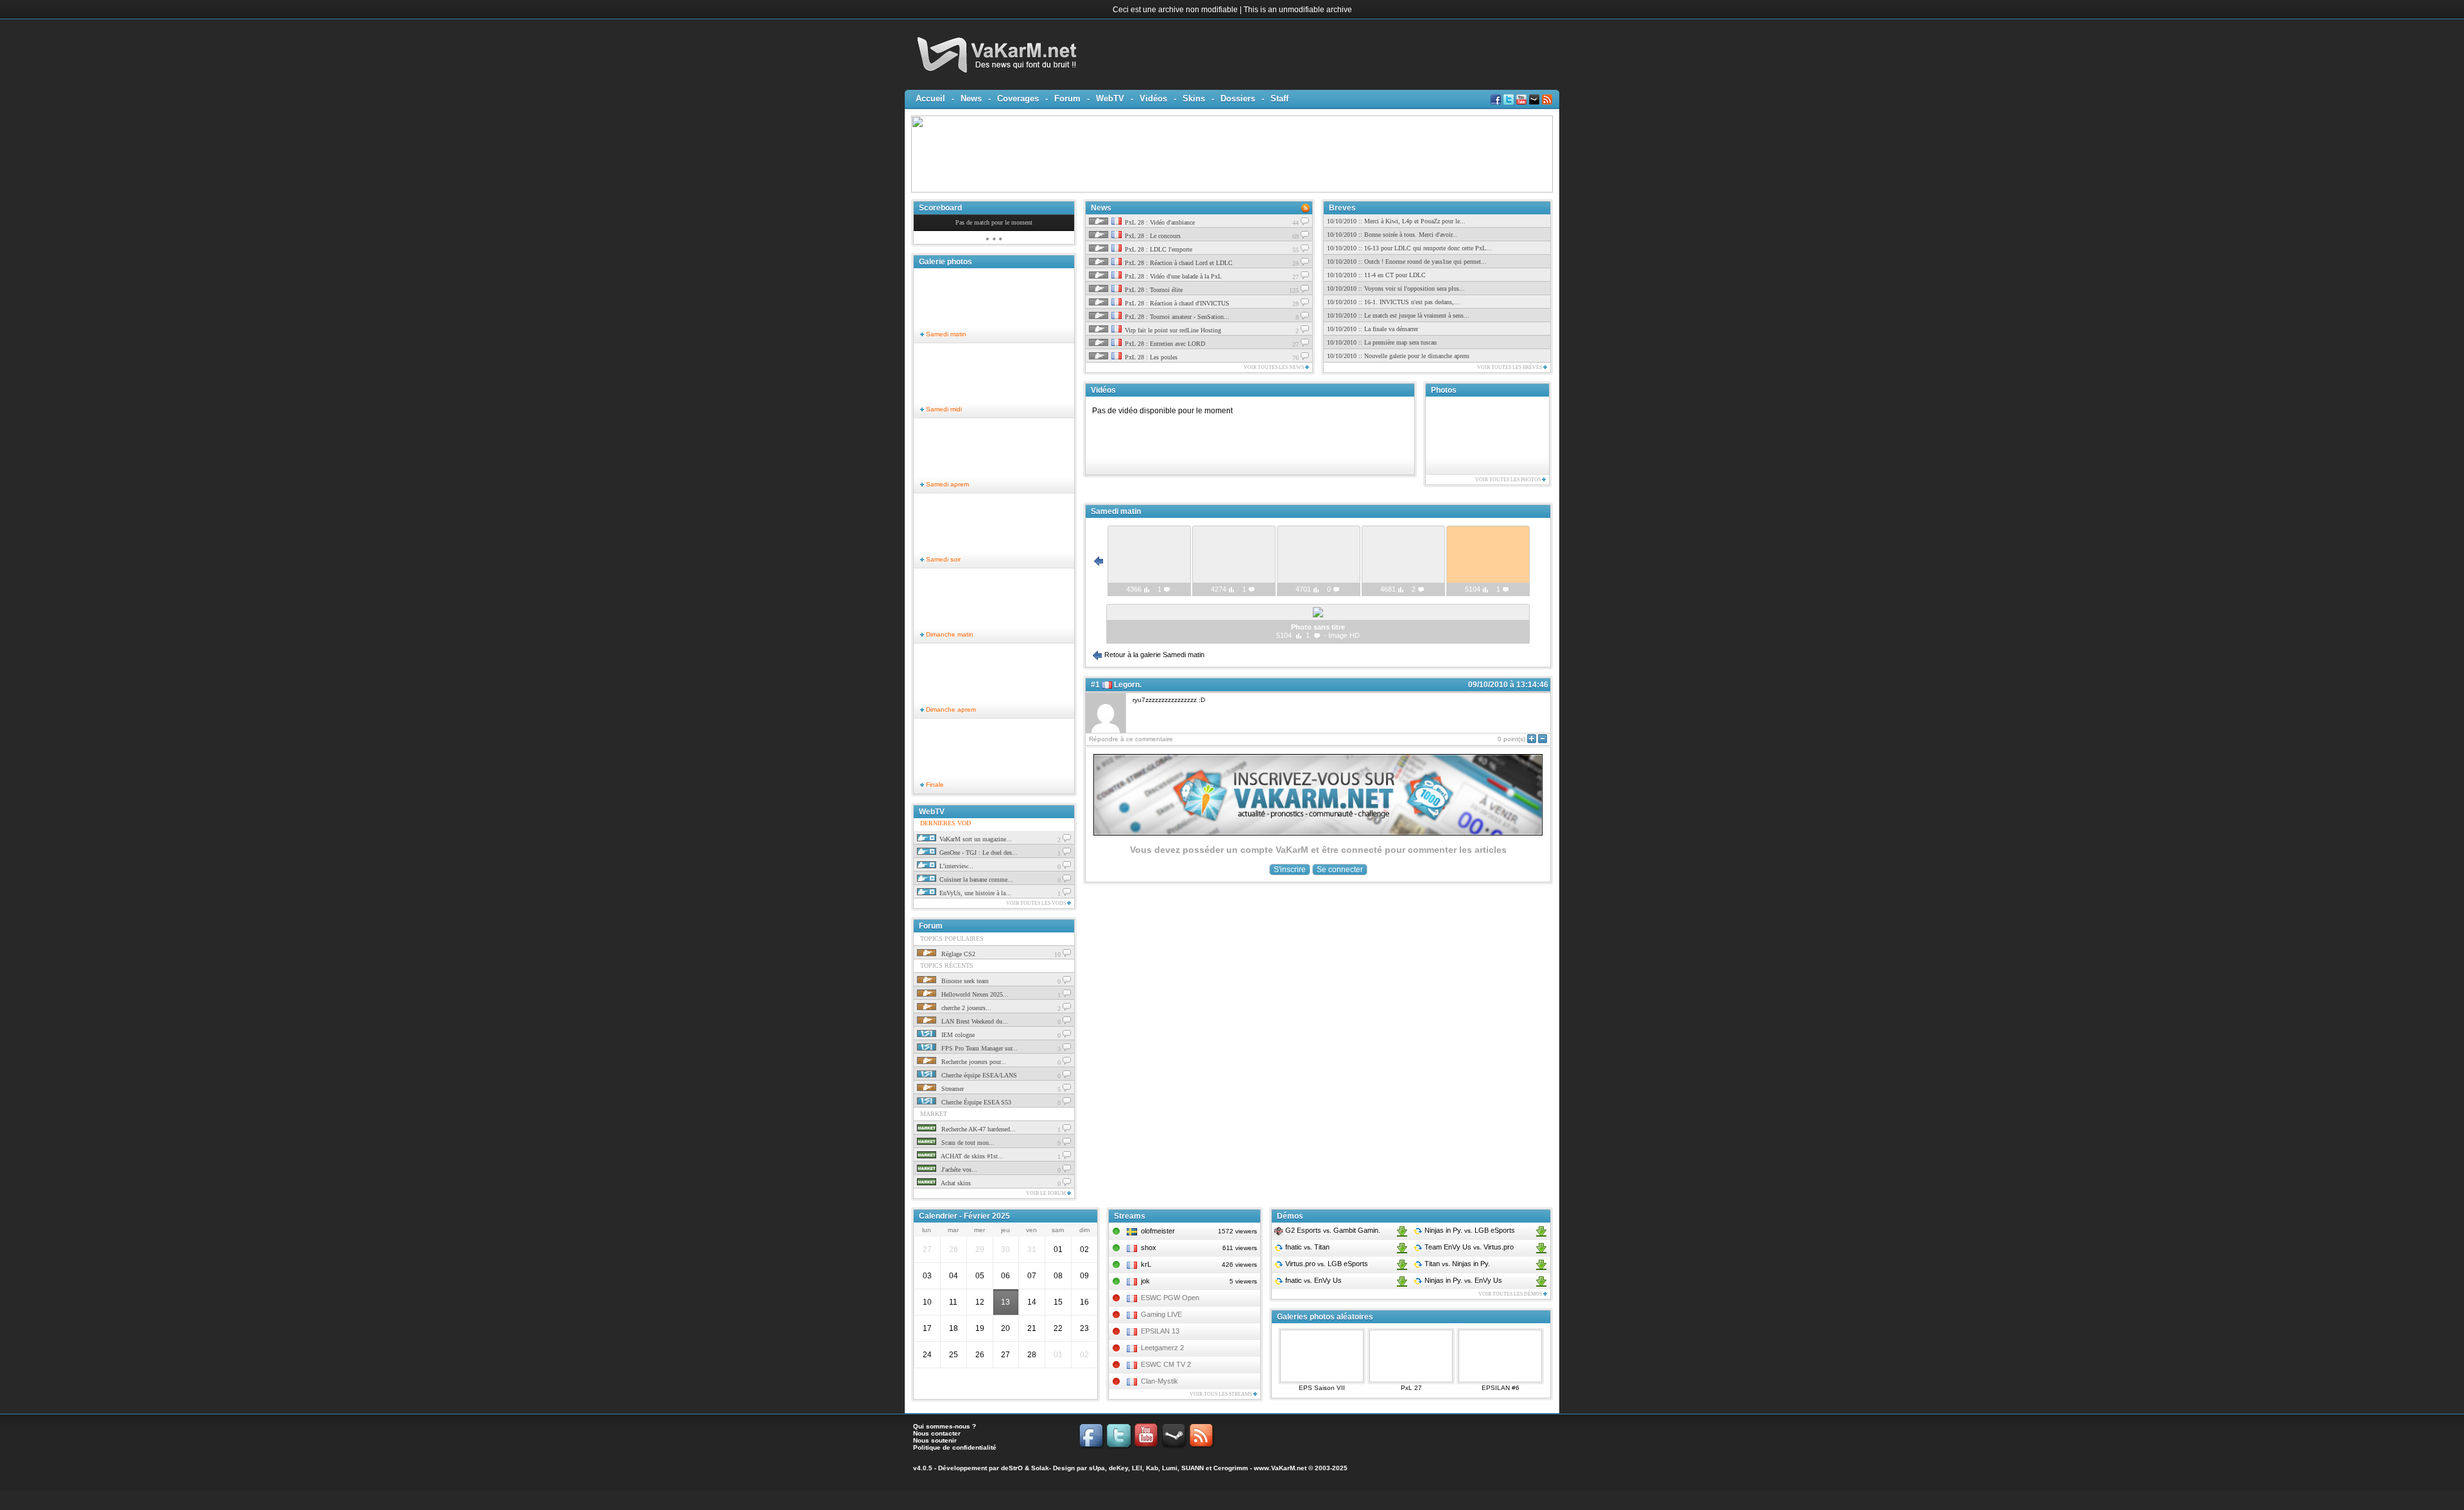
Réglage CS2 (957, 954)
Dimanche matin (949, 634)
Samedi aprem (946, 484)
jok (1145, 1281)
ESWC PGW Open (1170, 1298)
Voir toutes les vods (1037, 903)
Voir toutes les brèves (1510, 367)
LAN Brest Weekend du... (974, 1021)
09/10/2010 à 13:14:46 (1508, 685)
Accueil (930, 99)
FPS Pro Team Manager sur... (979, 1048)
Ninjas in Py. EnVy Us (1462, 1280)
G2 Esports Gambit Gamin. (1332, 1230)
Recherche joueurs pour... (973, 1062)
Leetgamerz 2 (1162, 1348)
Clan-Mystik (1159, 1381)
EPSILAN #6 (1501, 1388)
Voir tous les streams (1221, 1394)
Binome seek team (964, 981)
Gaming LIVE (1161, 1314)
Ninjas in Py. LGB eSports (1469, 1230)
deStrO (1012, 1468)
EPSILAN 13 (1160, 1331)
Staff (1279, 99)
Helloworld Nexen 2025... (974, 994)
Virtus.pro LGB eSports (1326, 1264)
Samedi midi (943, 409)
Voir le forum (1047, 1193)
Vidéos (1153, 99)
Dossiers (1238, 99)
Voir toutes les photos (1509, 480)
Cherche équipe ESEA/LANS (978, 1075)
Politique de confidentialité (955, 1447)
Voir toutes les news (1274, 367)
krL (1146, 1264)
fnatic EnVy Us (1313, 1280)
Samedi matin (945, 334)
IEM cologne (957, 1035)
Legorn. (1128, 685)
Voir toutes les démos (1511, 1294)
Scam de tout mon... (967, 1143)
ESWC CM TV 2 (1166, 1364)
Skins (1194, 99)
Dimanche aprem (950, 709)
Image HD (1344, 635)
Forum (1067, 99)
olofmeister (1158, 1231)
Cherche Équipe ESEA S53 (975, 1102)
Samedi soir (942, 559)
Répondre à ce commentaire (1131, 739)
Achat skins (955, 1183)
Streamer (952, 1089)
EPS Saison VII (1322, 1388)
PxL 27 (1411, 1388)
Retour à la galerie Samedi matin (1153, 655)
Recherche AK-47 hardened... (978, 1129)
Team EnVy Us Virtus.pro (1468, 1247)
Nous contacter (937, 1433)
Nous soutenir (935, 1440)
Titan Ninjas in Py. (1456, 1264)
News (971, 99)
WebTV (1110, 99)
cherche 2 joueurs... (965, 1008)
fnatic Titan (1306, 1247)
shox (1149, 1248)
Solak (1040, 1468)
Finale (934, 785)
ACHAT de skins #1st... (971, 1156)
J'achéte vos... (958, 1170)
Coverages (1018, 99)
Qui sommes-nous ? (945, 1426)
